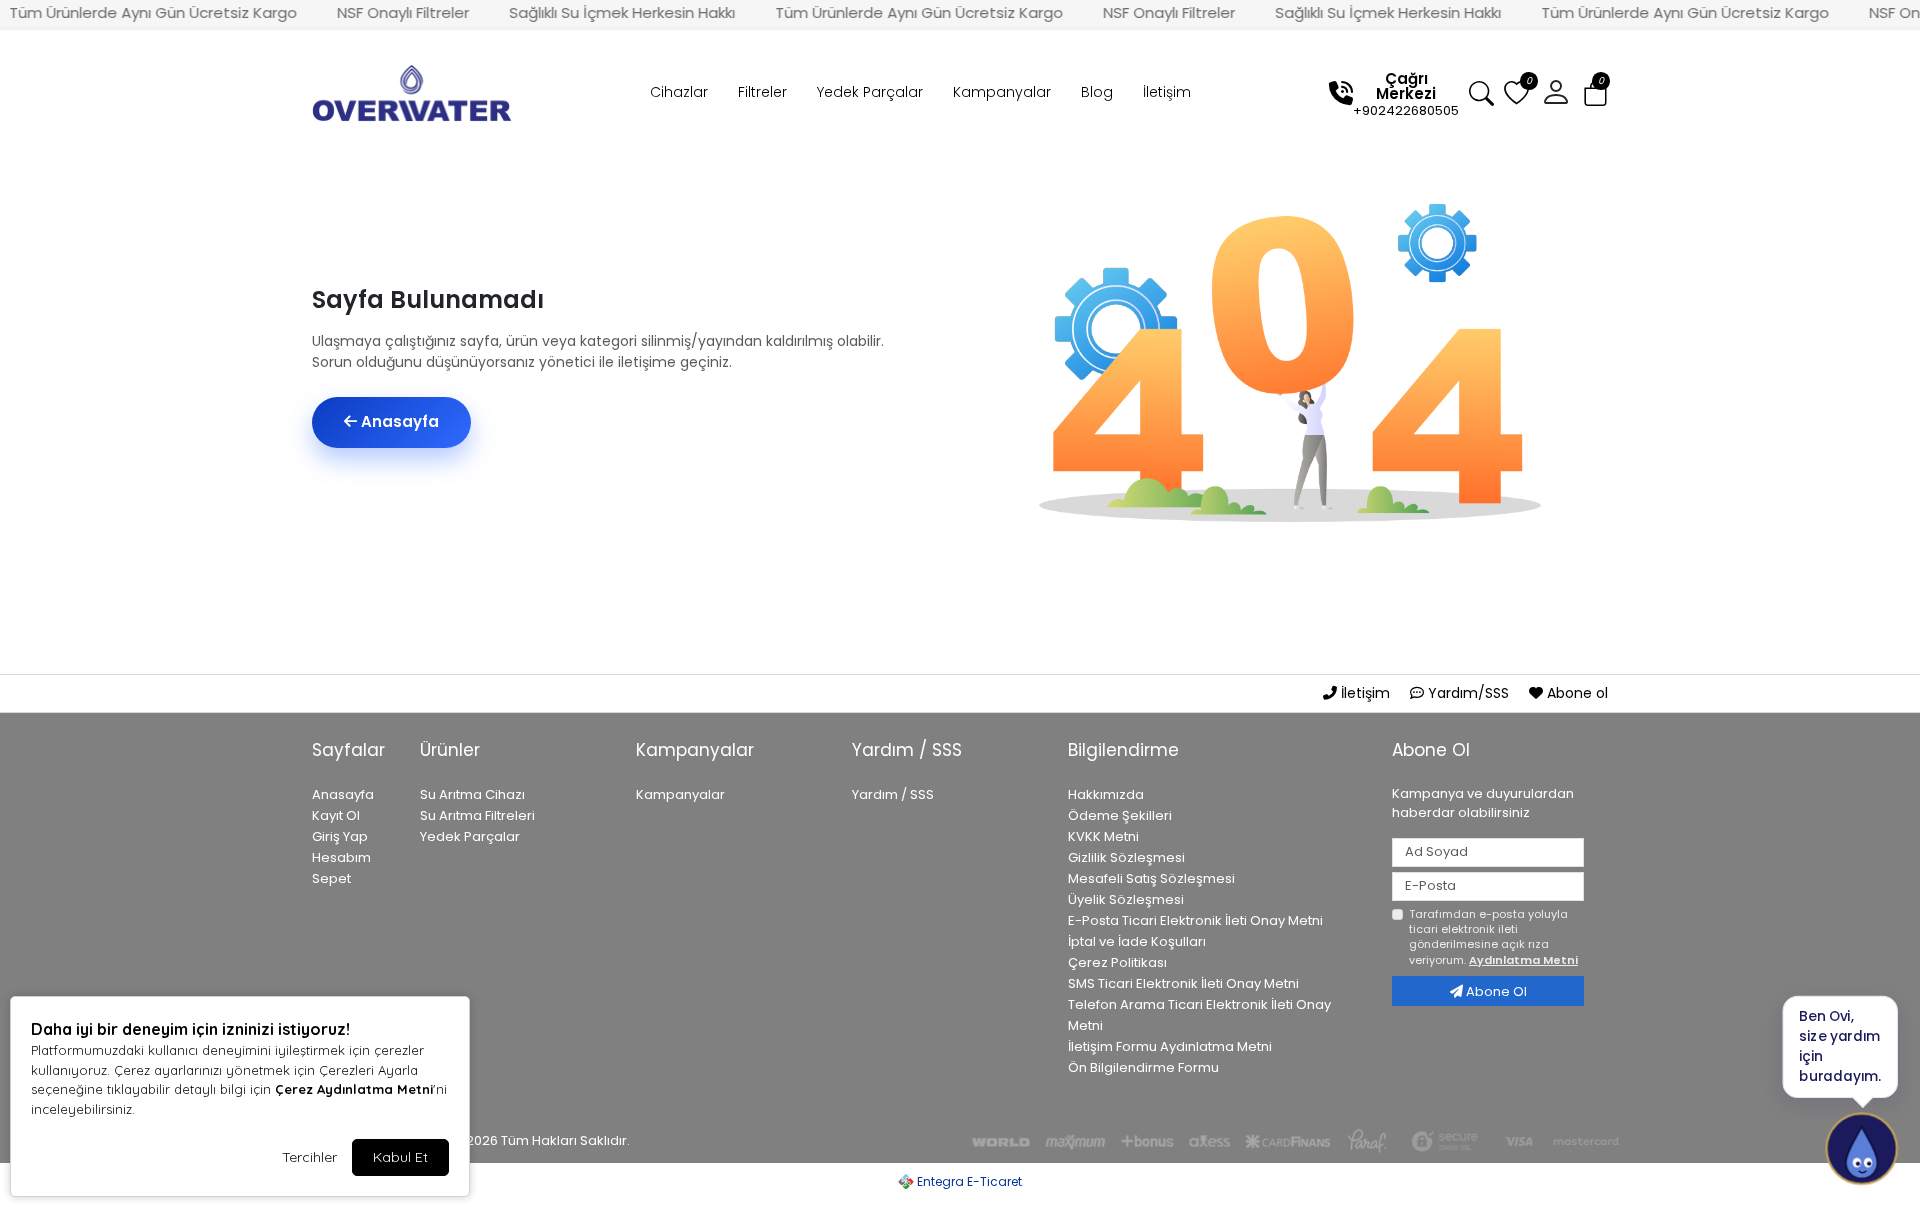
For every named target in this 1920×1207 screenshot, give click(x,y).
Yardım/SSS (1468, 693)
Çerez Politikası (1117, 962)
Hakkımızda (1106, 794)
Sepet (331, 878)
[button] (1595, 93)
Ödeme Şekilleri (1120, 815)
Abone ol (1575, 693)
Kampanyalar (1002, 92)
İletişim (1167, 92)
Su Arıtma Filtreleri (477, 815)
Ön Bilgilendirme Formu (1143, 1067)
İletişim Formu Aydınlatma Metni (1170, 1046)
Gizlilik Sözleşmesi (1126, 857)
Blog (1097, 92)
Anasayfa (398, 421)
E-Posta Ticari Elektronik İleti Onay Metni (1195, 920)
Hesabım (341, 857)
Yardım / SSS (893, 794)
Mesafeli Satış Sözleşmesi (1151, 878)
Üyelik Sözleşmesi (1126, 899)
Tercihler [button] (309, 1157)
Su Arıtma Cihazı (472, 794)
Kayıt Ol (336, 815)
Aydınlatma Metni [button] (1523, 960)
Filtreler (762, 92)
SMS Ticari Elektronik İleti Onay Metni (1183, 983)
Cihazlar (679, 92)
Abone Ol (1495, 991)
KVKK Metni (1103, 836)
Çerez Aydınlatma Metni (354, 1089)
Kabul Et (400, 1157)
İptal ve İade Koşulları (1137, 941)
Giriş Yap (340, 836)
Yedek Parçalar (870, 92)
